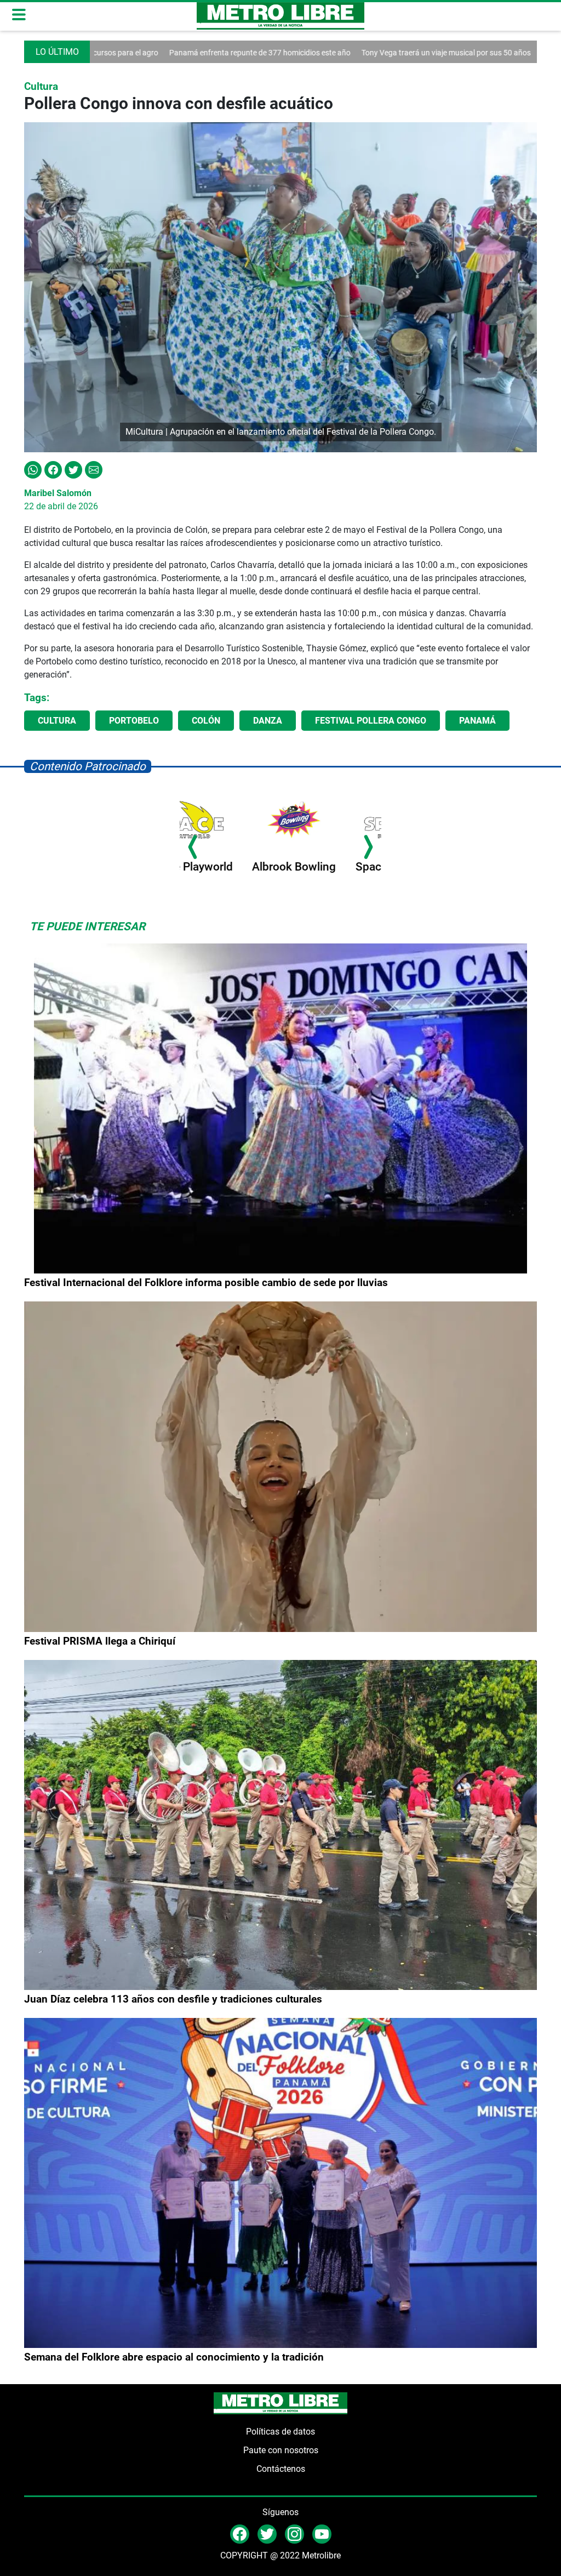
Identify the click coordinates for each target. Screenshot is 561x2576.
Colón (206, 721)
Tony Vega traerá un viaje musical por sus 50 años (349, 53)
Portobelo (134, 721)
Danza (268, 721)
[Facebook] (53, 469)
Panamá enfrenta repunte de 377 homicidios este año (162, 53)
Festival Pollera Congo (371, 721)
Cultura (57, 721)
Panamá (477, 721)
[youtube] (322, 2534)
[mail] (294, 2534)
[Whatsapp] (33, 469)
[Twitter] (73, 469)
